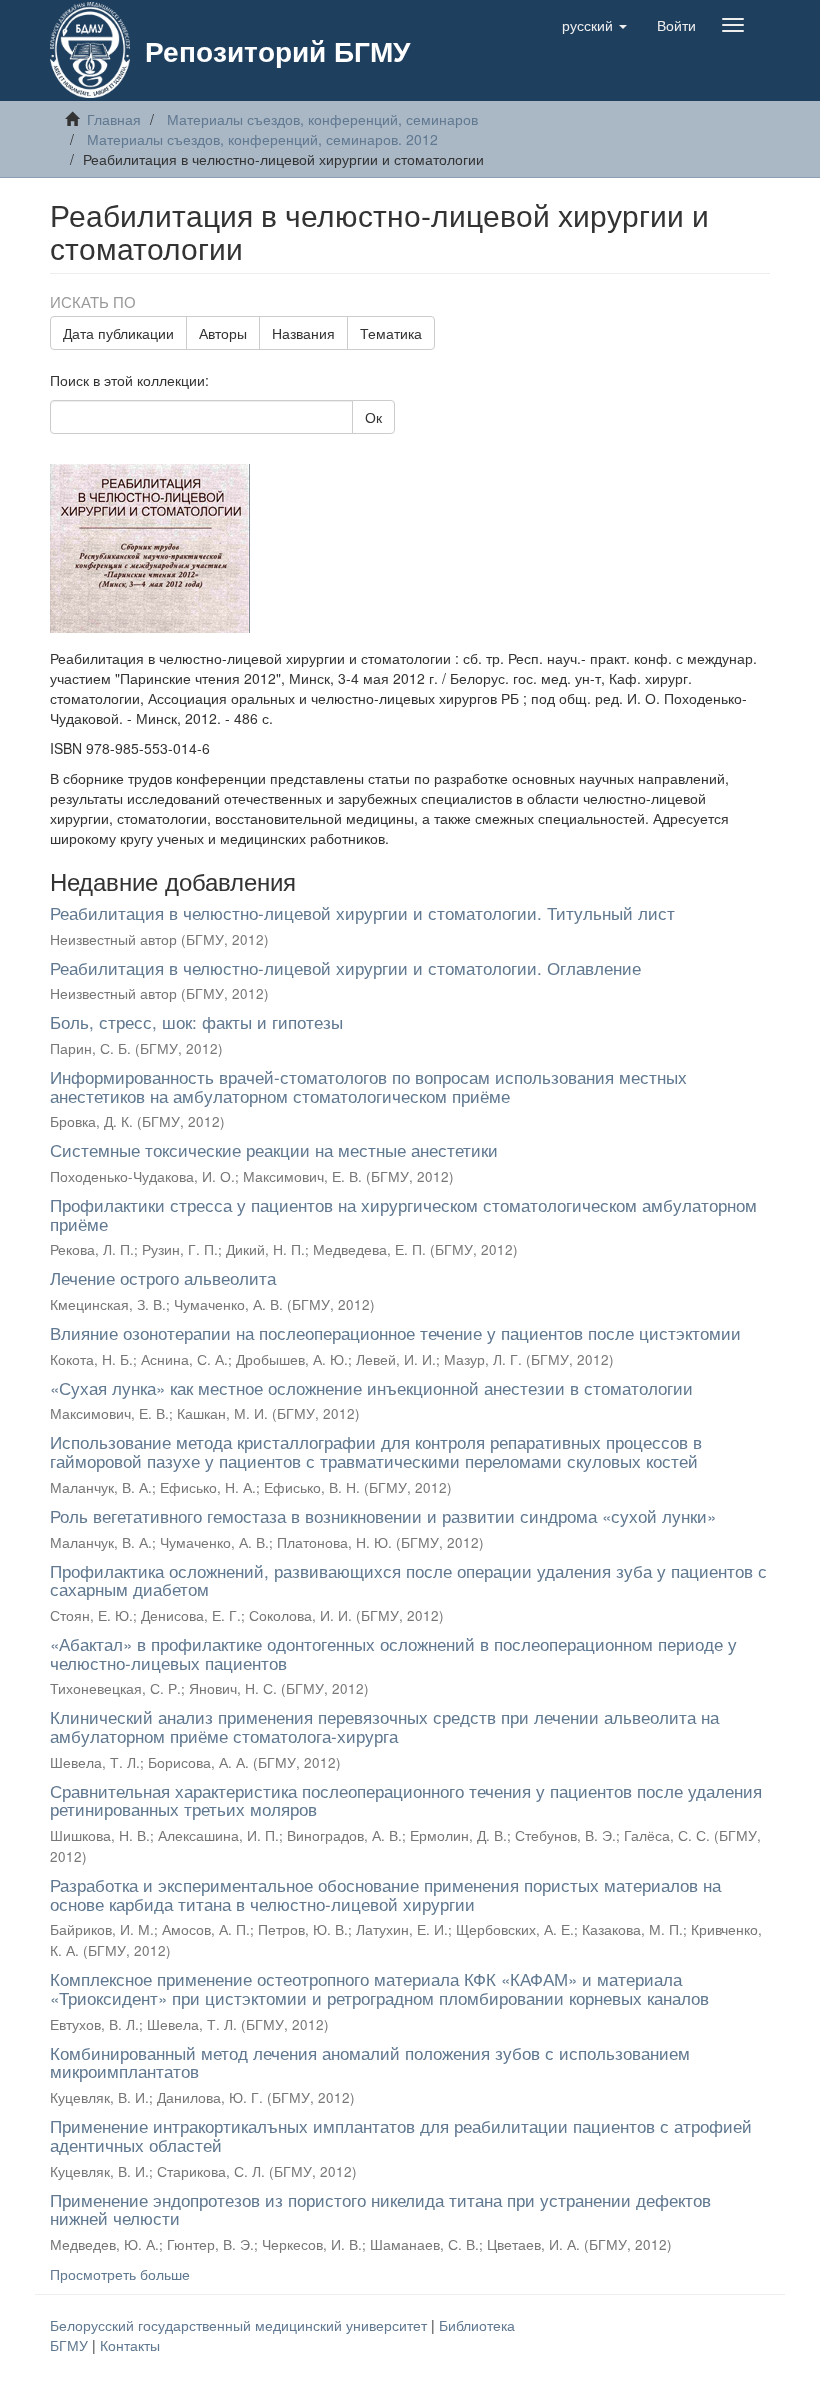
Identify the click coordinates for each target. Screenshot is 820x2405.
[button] (594, 25)
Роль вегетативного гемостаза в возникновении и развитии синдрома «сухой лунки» (383, 1515)
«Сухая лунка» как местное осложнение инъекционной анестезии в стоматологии (371, 1387)
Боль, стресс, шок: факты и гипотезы (196, 1021)
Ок (373, 417)
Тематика (391, 333)
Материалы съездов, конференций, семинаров (322, 119)
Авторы (223, 333)
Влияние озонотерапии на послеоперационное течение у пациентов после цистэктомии (395, 1332)
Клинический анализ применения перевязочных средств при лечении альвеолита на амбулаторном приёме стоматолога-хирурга (384, 1726)
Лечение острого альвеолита (163, 1277)
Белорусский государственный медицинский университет (240, 2325)
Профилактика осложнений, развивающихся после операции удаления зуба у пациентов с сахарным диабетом (408, 1580)
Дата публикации (118, 333)
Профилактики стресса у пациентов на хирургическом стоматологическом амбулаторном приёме (403, 1214)
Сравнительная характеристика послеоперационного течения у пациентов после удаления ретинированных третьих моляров (406, 1800)
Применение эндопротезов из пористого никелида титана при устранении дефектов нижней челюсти (380, 2209)
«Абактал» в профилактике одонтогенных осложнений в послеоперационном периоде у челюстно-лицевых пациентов (393, 1653)
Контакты (130, 2345)
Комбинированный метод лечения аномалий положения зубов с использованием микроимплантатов (370, 2062)
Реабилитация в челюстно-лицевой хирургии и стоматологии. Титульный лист (362, 912)
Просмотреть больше (120, 2274)
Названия (303, 333)
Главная (114, 119)
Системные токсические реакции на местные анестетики (274, 1149)
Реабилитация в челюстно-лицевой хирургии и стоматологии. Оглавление (345, 967)
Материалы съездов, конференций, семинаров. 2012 (262, 139)
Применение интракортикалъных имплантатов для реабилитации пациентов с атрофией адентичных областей (401, 2135)
